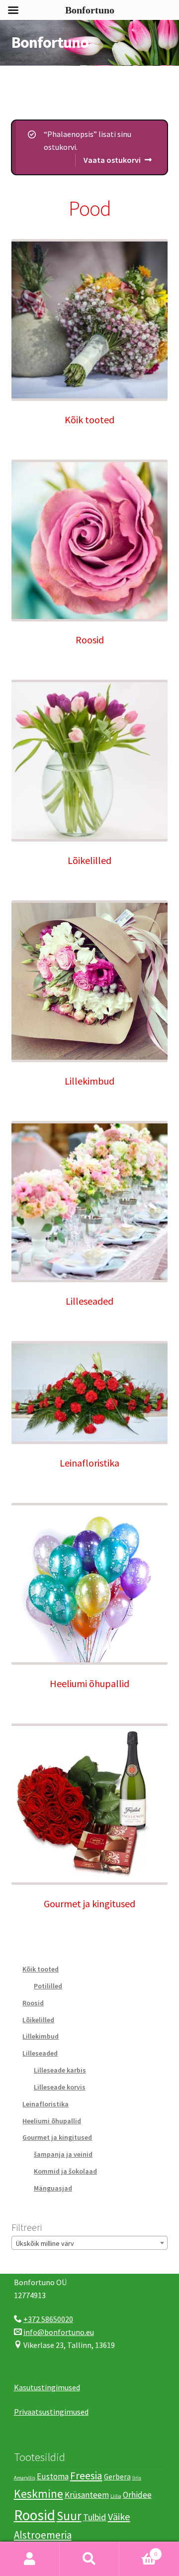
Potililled (48, 1986)
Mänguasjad (53, 2188)
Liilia (116, 2496)
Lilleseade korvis (60, 2087)
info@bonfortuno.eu (59, 2332)
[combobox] (90, 2243)
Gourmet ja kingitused (57, 2137)
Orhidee (137, 2495)
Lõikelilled (38, 2020)
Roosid (33, 2003)
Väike (119, 2517)
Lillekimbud (41, 2036)
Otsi (89, 2559)
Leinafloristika (45, 2104)
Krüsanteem (87, 2495)
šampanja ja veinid (63, 2154)
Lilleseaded (40, 2053)
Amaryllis (25, 2478)
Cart (138, 2550)
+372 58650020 (48, 2319)
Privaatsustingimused (51, 2412)
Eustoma (53, 2476)
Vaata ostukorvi (112, 160)
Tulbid (95, 2517)
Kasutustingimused (47, 2387)
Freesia (86, 2476)
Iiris (137, 2478)
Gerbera (117, 2477)
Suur (69, 2516)
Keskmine (39, 2494)
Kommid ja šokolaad (65, 2171)
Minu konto (30, 2559)
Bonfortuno (50, 42)
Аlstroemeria (43, 2535)
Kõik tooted (41, 1969)
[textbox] (90, 2243)
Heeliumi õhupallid (52, 2121)
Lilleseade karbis (60, 2070)
